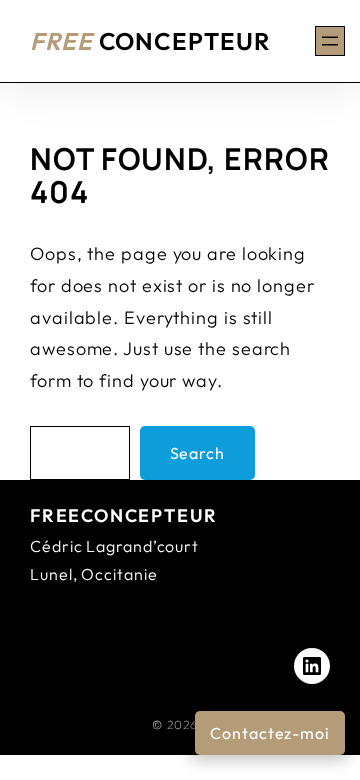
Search (197, 453)
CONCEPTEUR (150, 41)
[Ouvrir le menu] (330, 41)
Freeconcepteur (124, 515)
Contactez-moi (270, 733)
